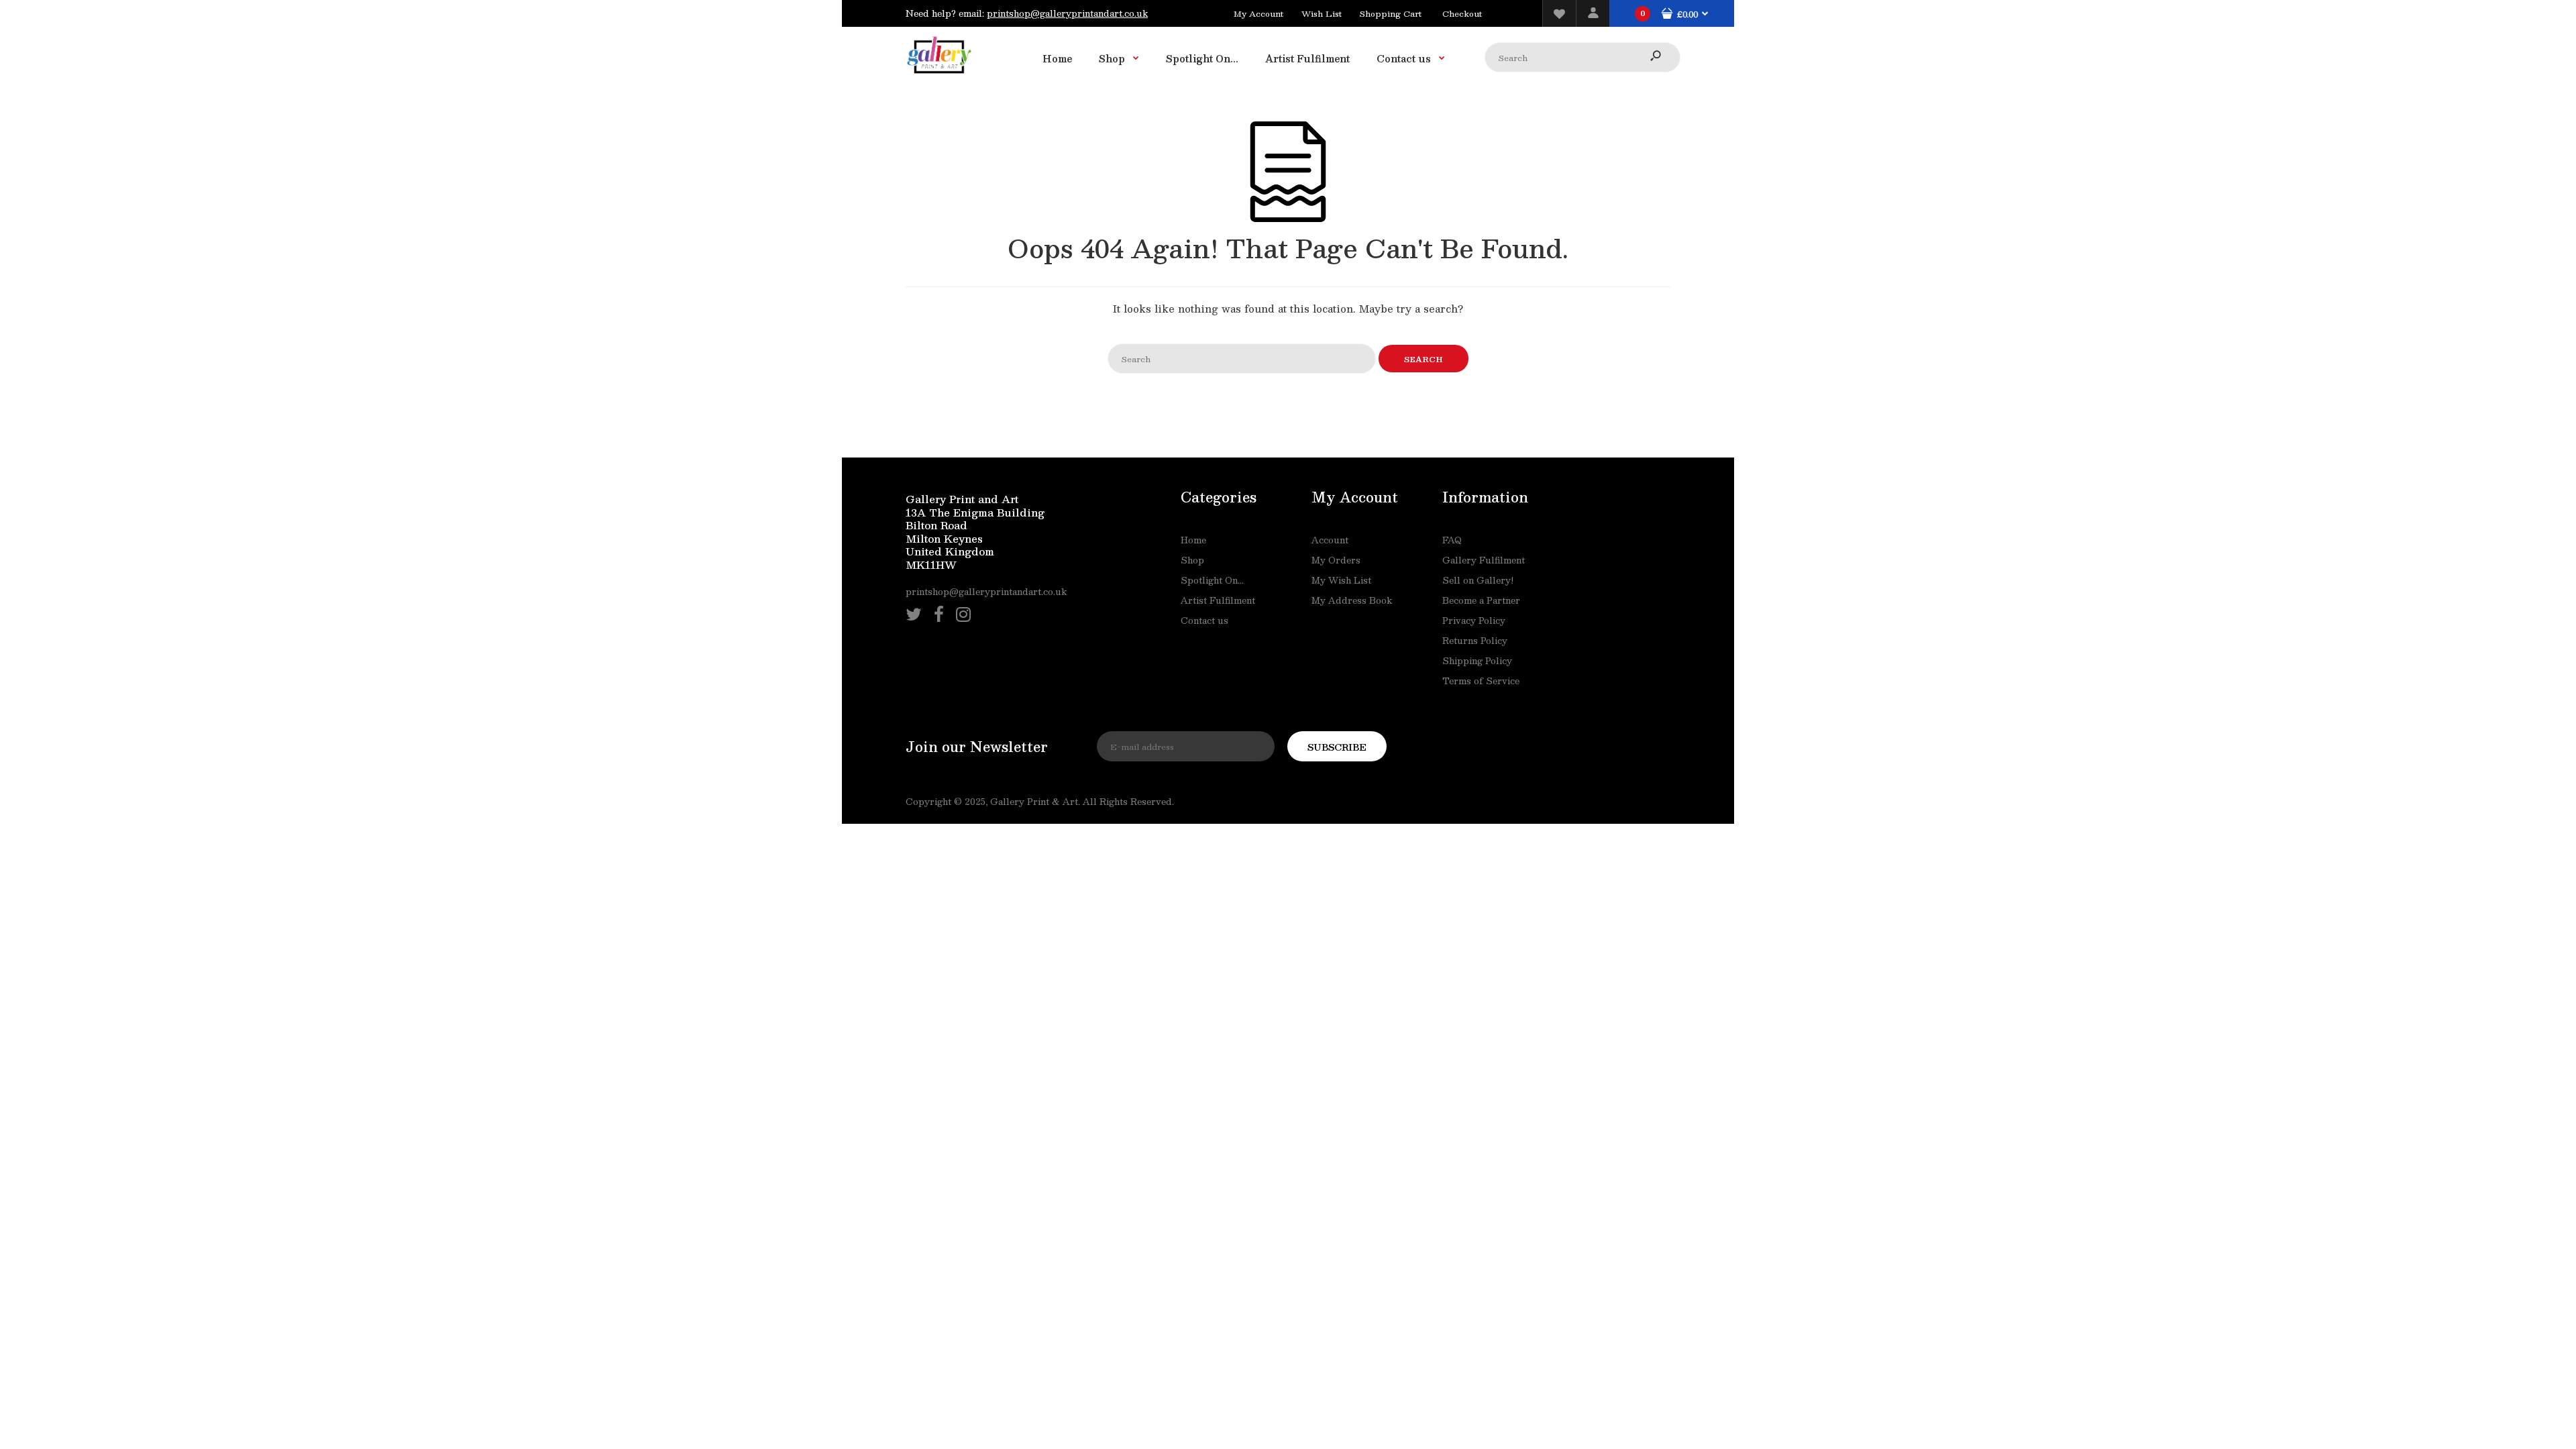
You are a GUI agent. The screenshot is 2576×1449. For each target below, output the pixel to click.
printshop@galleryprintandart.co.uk (1067, 13)
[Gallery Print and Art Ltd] (939, 76)
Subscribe (1337, 747)
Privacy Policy (1474, 621)
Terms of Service (1481, 681)
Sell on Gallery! (1478, 580)
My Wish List (1341, 580)
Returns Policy (1475, 641)
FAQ (1452, 540)
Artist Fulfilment (1218, 600)
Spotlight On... (1212, 580)
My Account (1258, 13)
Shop (1192, 560)
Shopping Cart (1391, 13)
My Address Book (1352, 600)
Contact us (1204, 621)
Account (1330, 540)
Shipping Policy (1477, 661)
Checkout (1462, 13)
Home (1193, 540)
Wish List (1322, 13)
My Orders (1336, 560)
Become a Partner (1481, 600)
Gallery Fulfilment (1484, 560)
